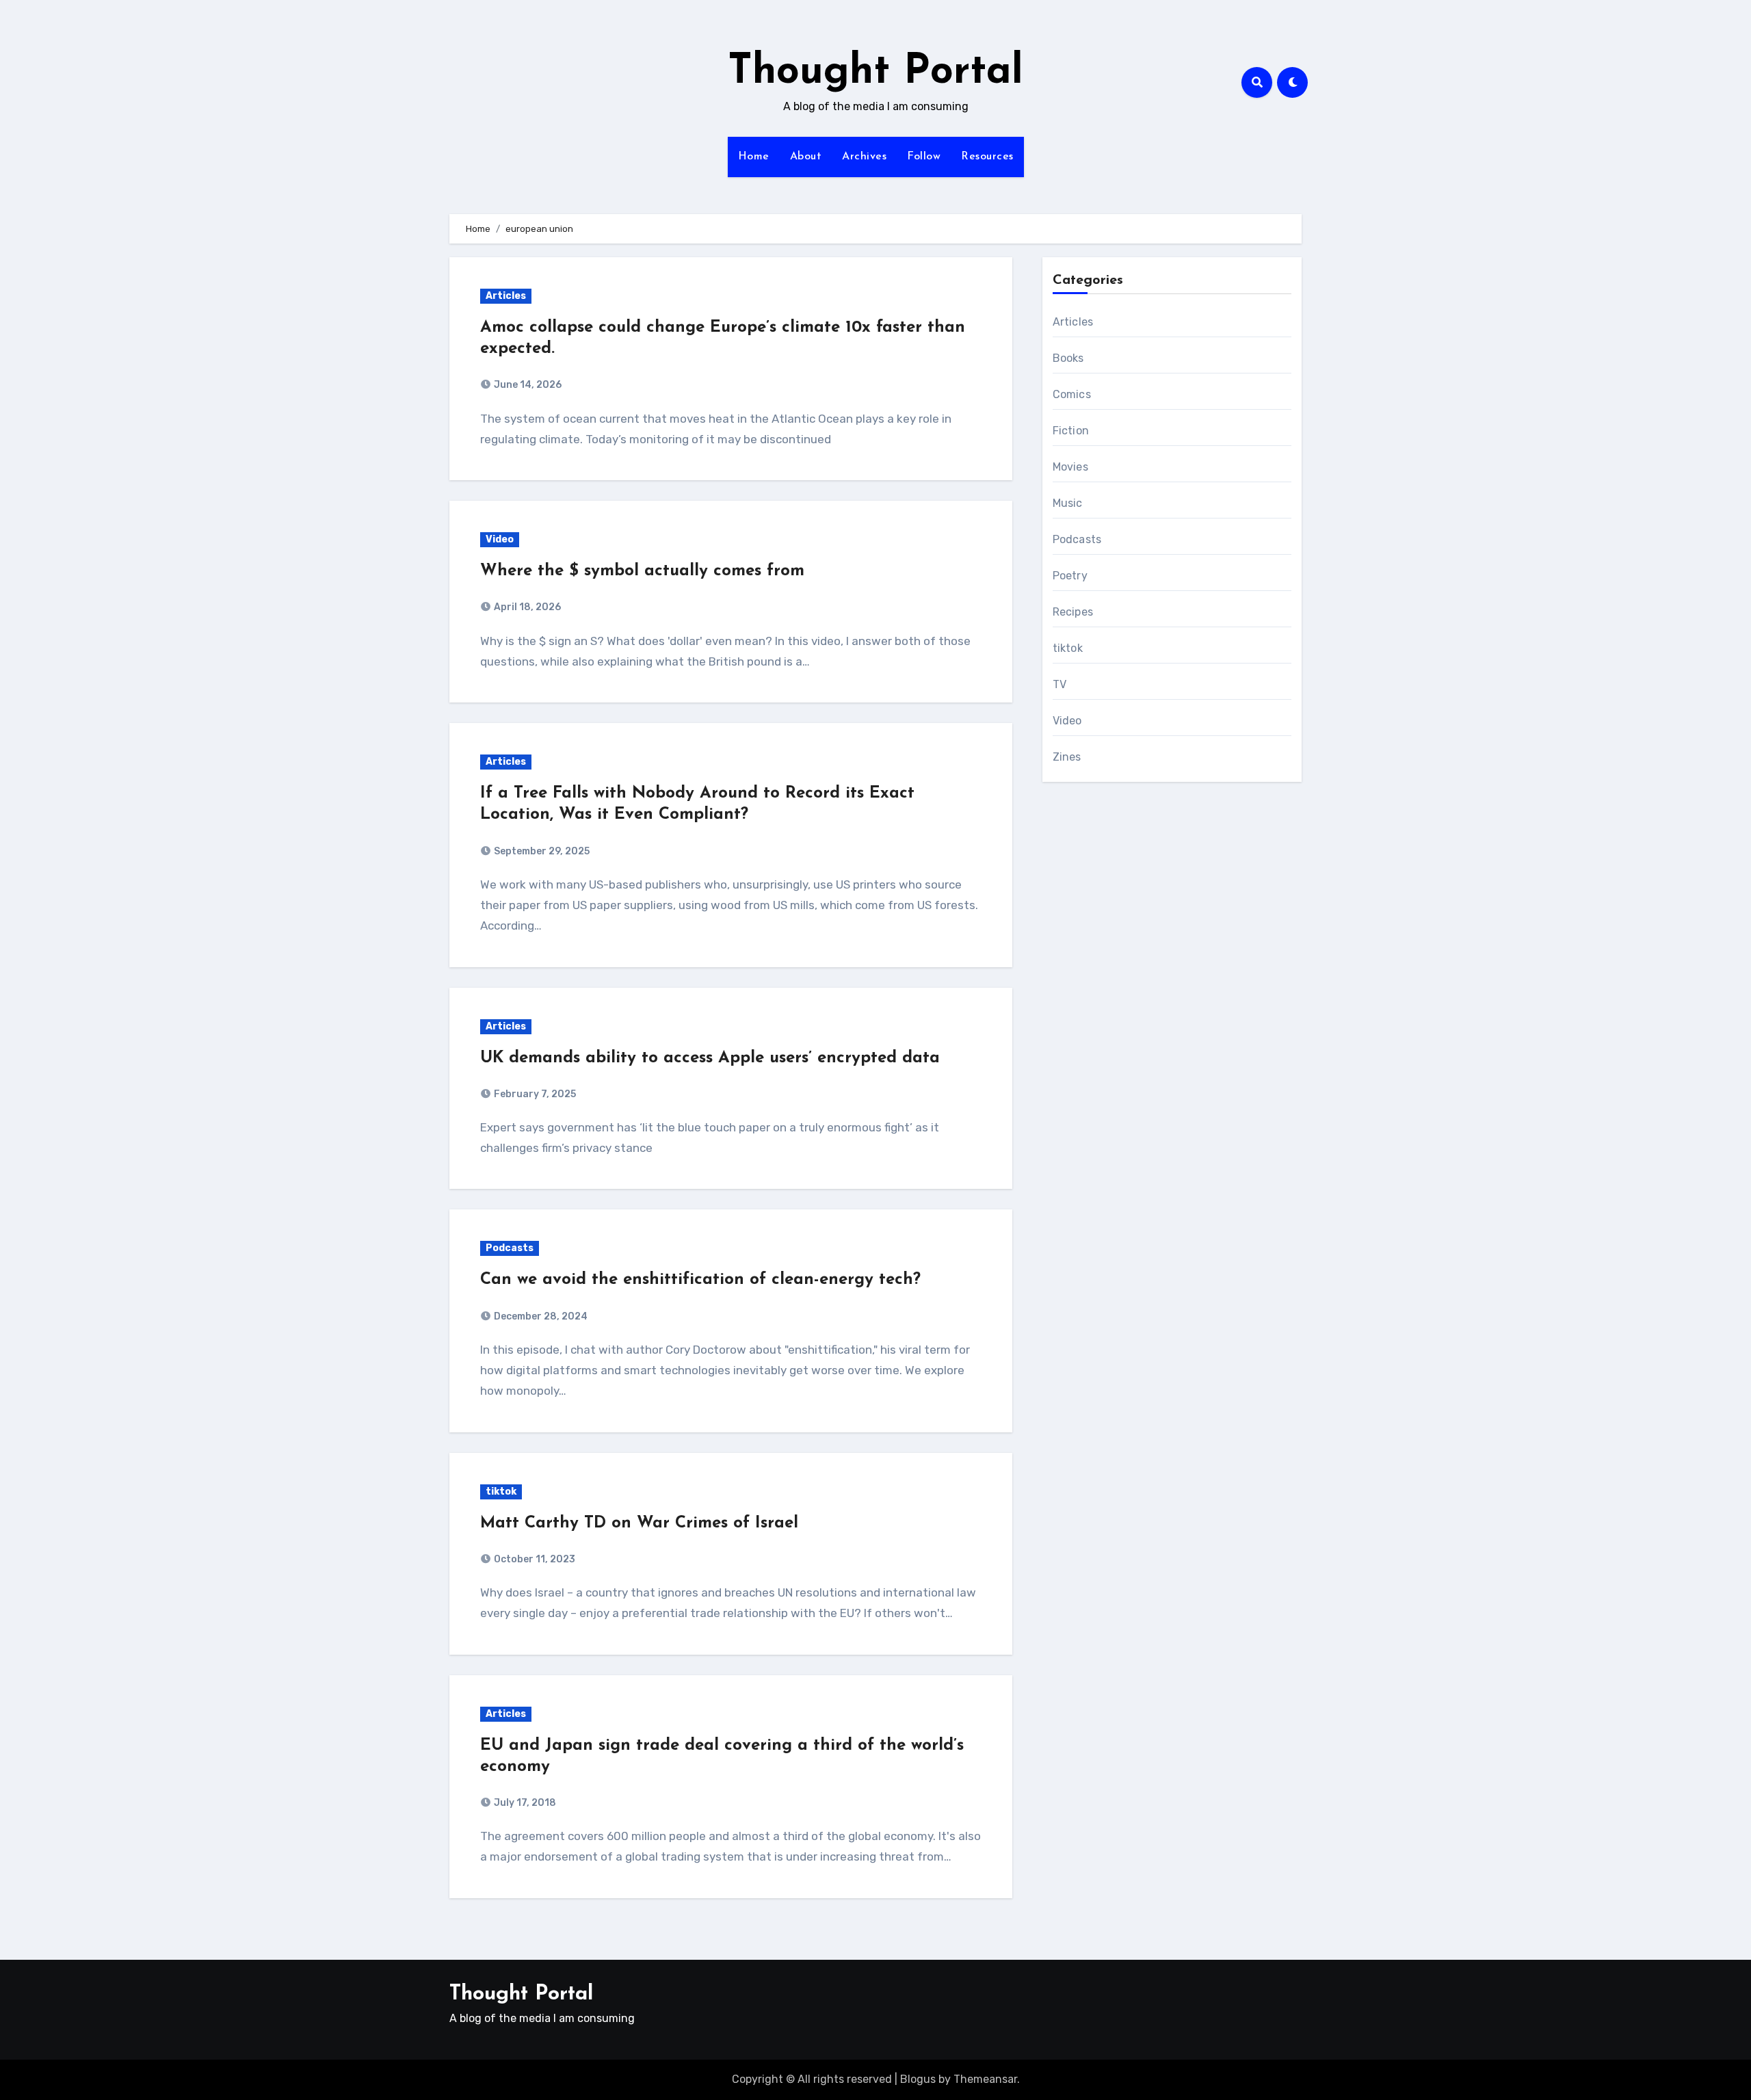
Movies (1070, 467)
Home (754, 157)
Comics (1072, 394)
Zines (1067, 757)
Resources (987, 157)
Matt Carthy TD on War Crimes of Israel (639, 1523)
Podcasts (510, 1248)
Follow (924, 157)
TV (1059, 684)
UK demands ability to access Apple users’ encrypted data (710, 1058)
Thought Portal (875, 73)
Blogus (918, 2079)
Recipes (1073, 612)
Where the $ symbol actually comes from (642, 571)
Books (1068, 358)
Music (1068, 503)
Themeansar (985, 2079)
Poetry (1070, 576)
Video (500, 539)
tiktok (501, 1492)
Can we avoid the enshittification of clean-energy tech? (700, 1280)
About (806, 157)
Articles (506, 296)
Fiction (1071, 431)
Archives (864, 157)
